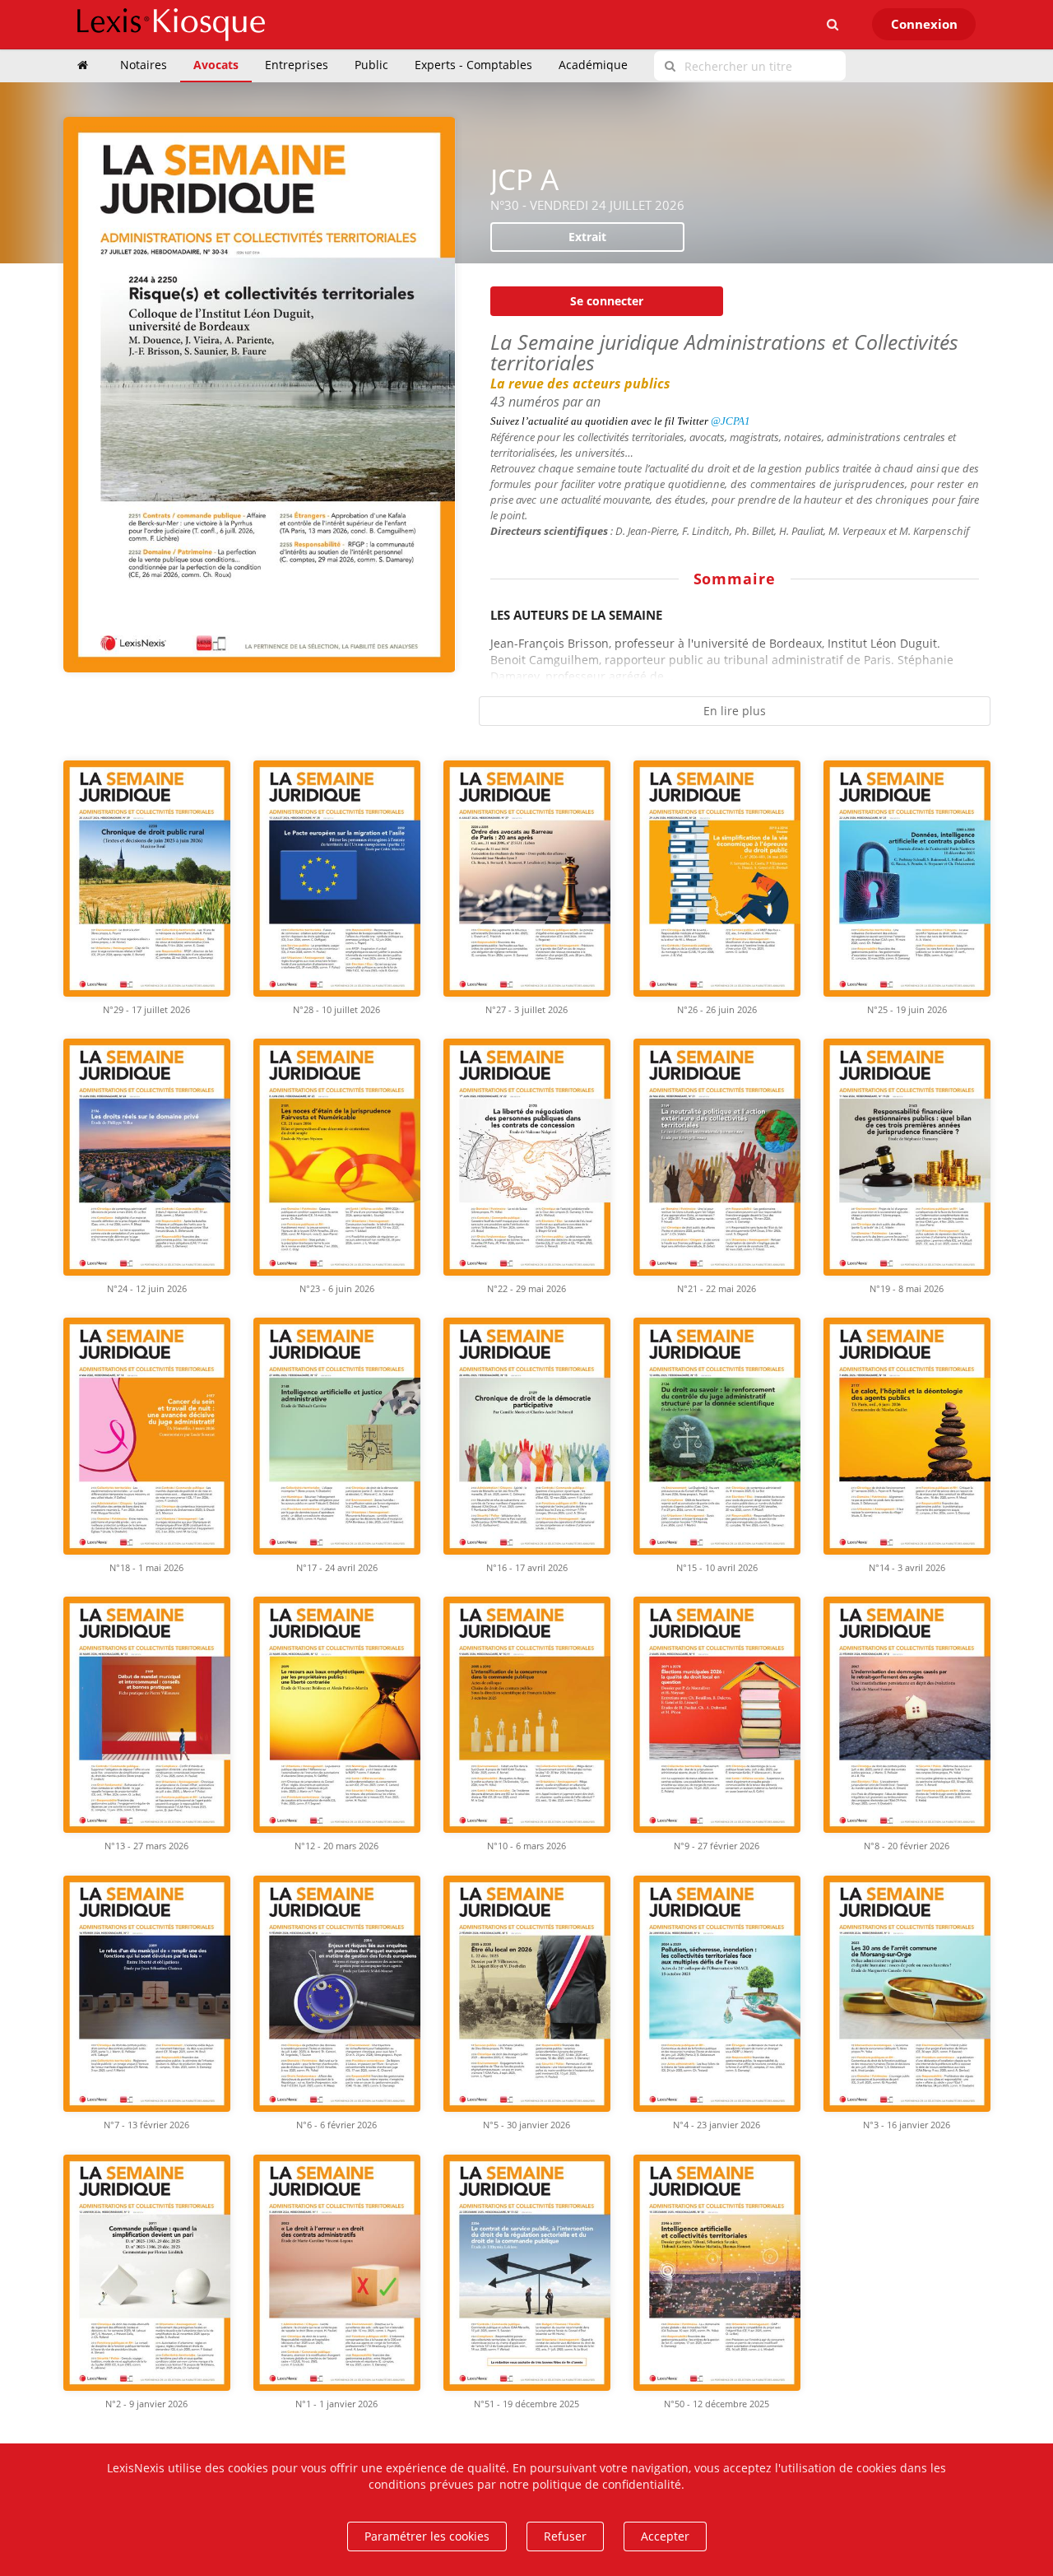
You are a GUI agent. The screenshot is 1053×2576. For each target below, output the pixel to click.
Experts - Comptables (473, 65)
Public (371, 65)
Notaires (144, 65)
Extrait (587, 237)
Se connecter (607, 301)
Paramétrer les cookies (427, 2536)
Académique (593, 65)
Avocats (216, 65)
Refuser (565, 2536)
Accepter (665, 2536)
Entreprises (297, 65)
